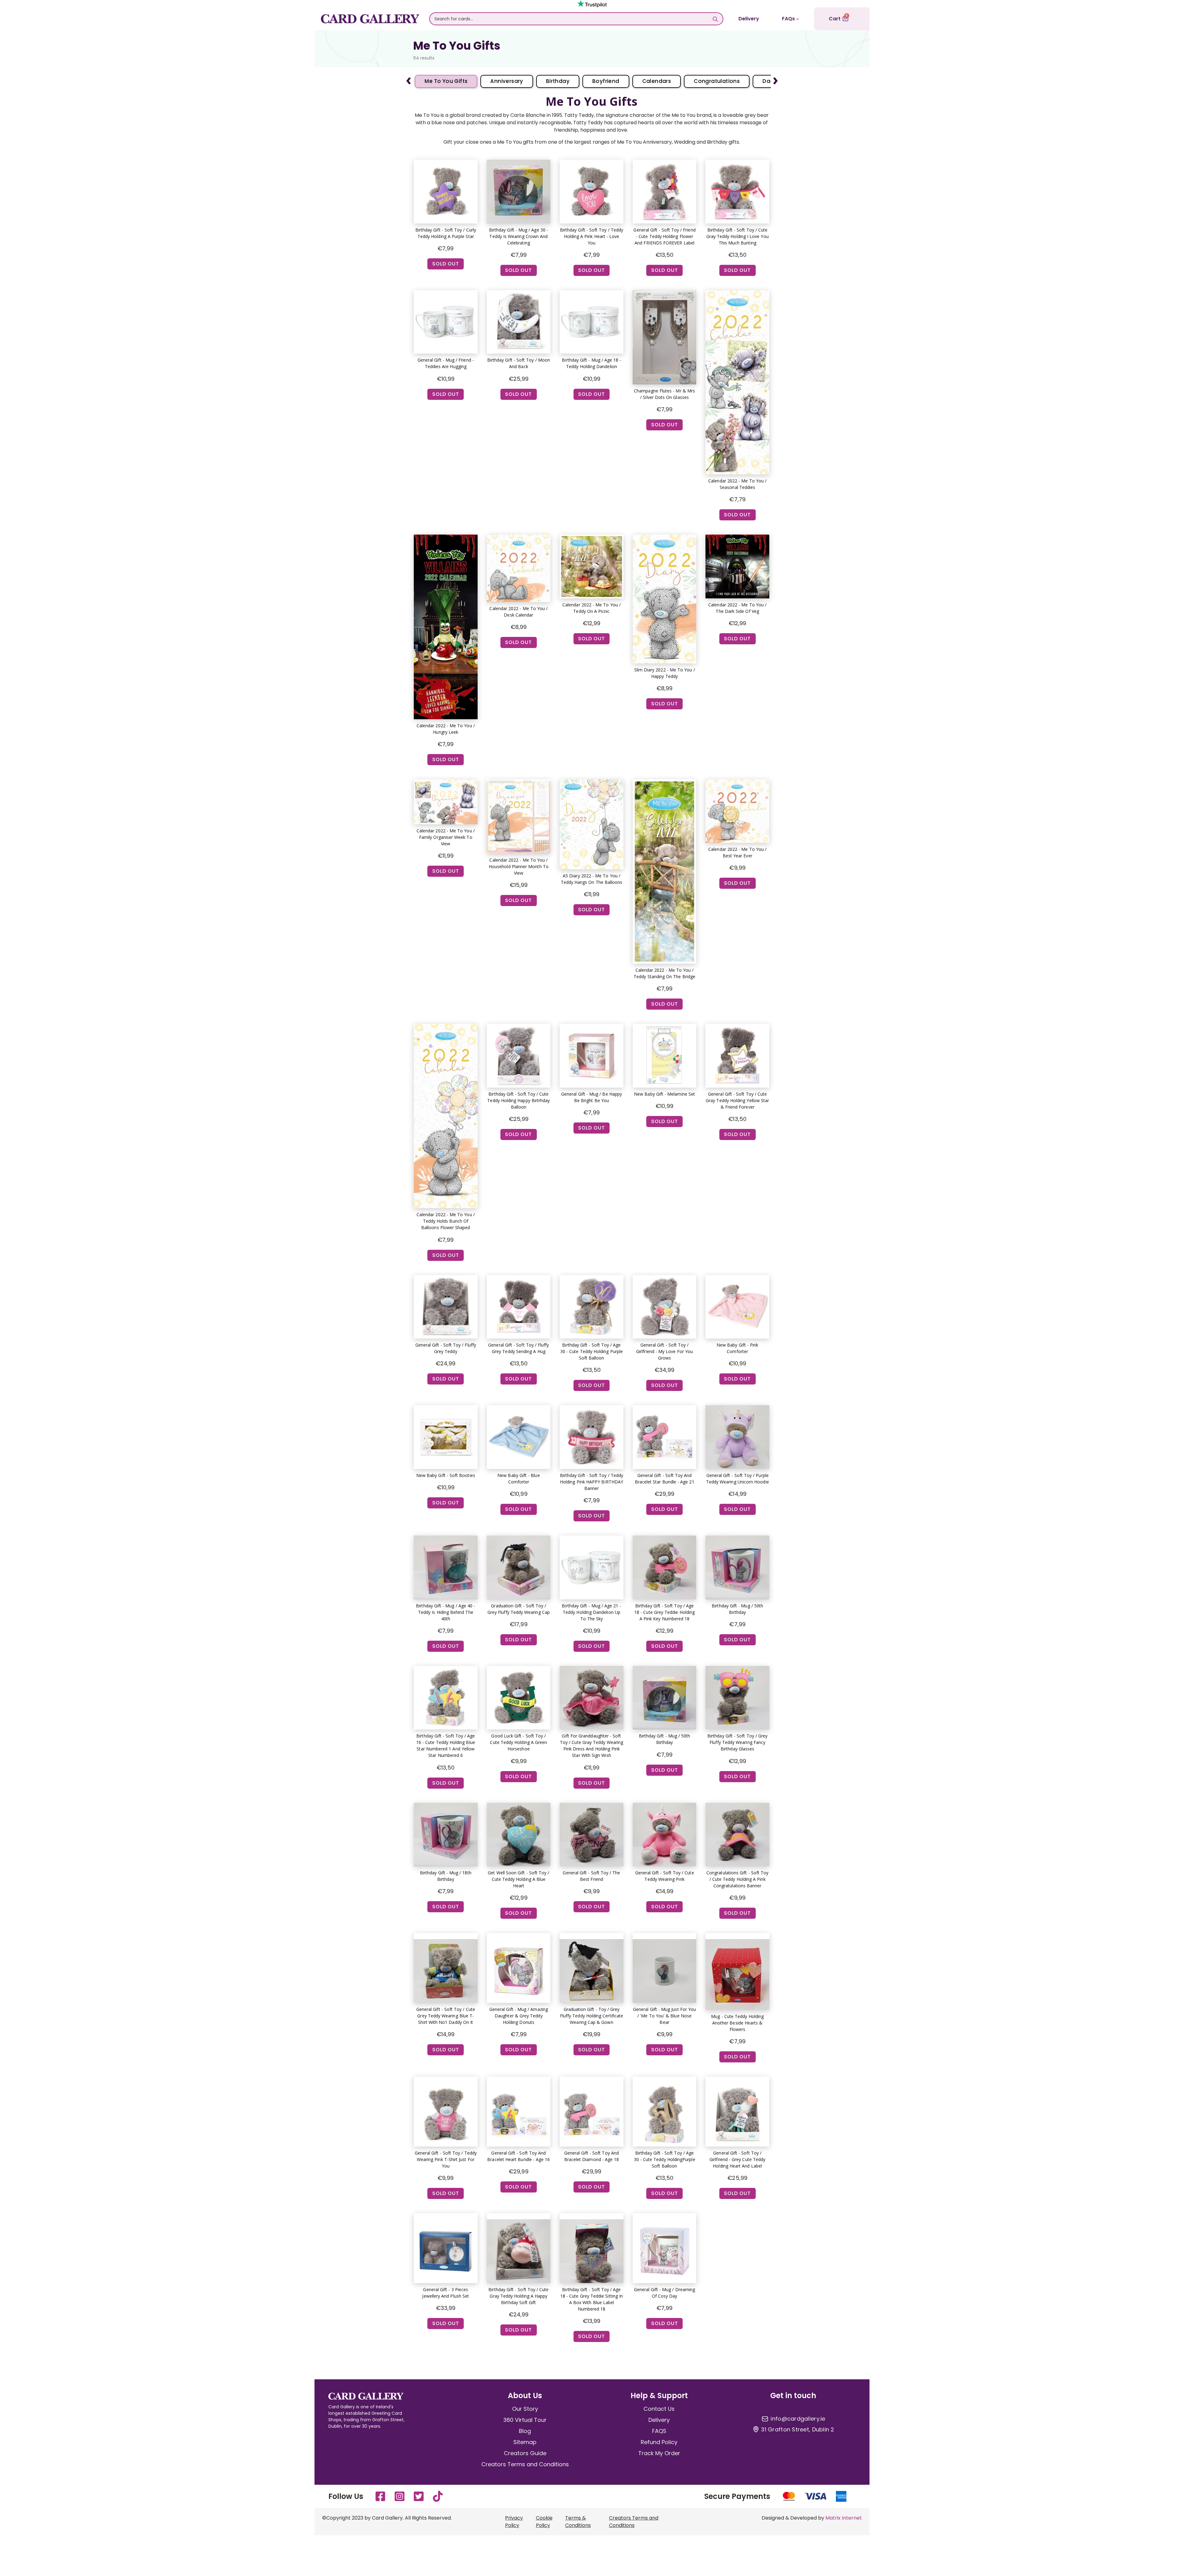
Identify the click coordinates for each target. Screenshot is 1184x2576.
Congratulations (717, 81)
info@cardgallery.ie (798, 2419)
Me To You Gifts (446, 81)
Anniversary (507, 81)
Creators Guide (525, 2453)
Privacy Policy (514, 2522)
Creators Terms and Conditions (525, 2464)
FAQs (788, 19)
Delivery (749, 19)
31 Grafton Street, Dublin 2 (798, 2430)
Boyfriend (606, 81)
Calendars (657, 81)
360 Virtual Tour (525, 2420)
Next (775, 78)
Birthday (558, 81)
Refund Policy (659, 2442)
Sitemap (525, 2442)
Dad (768, 81)
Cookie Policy (544, 2522)
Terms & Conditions (578, 2522)
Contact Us (659, 2409)
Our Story (525, 2409)
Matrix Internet (844, 2518)
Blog (525, 2431)
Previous (409, 78)
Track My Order (659, 2453)
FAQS (659, 2431)
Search (715, 19)
